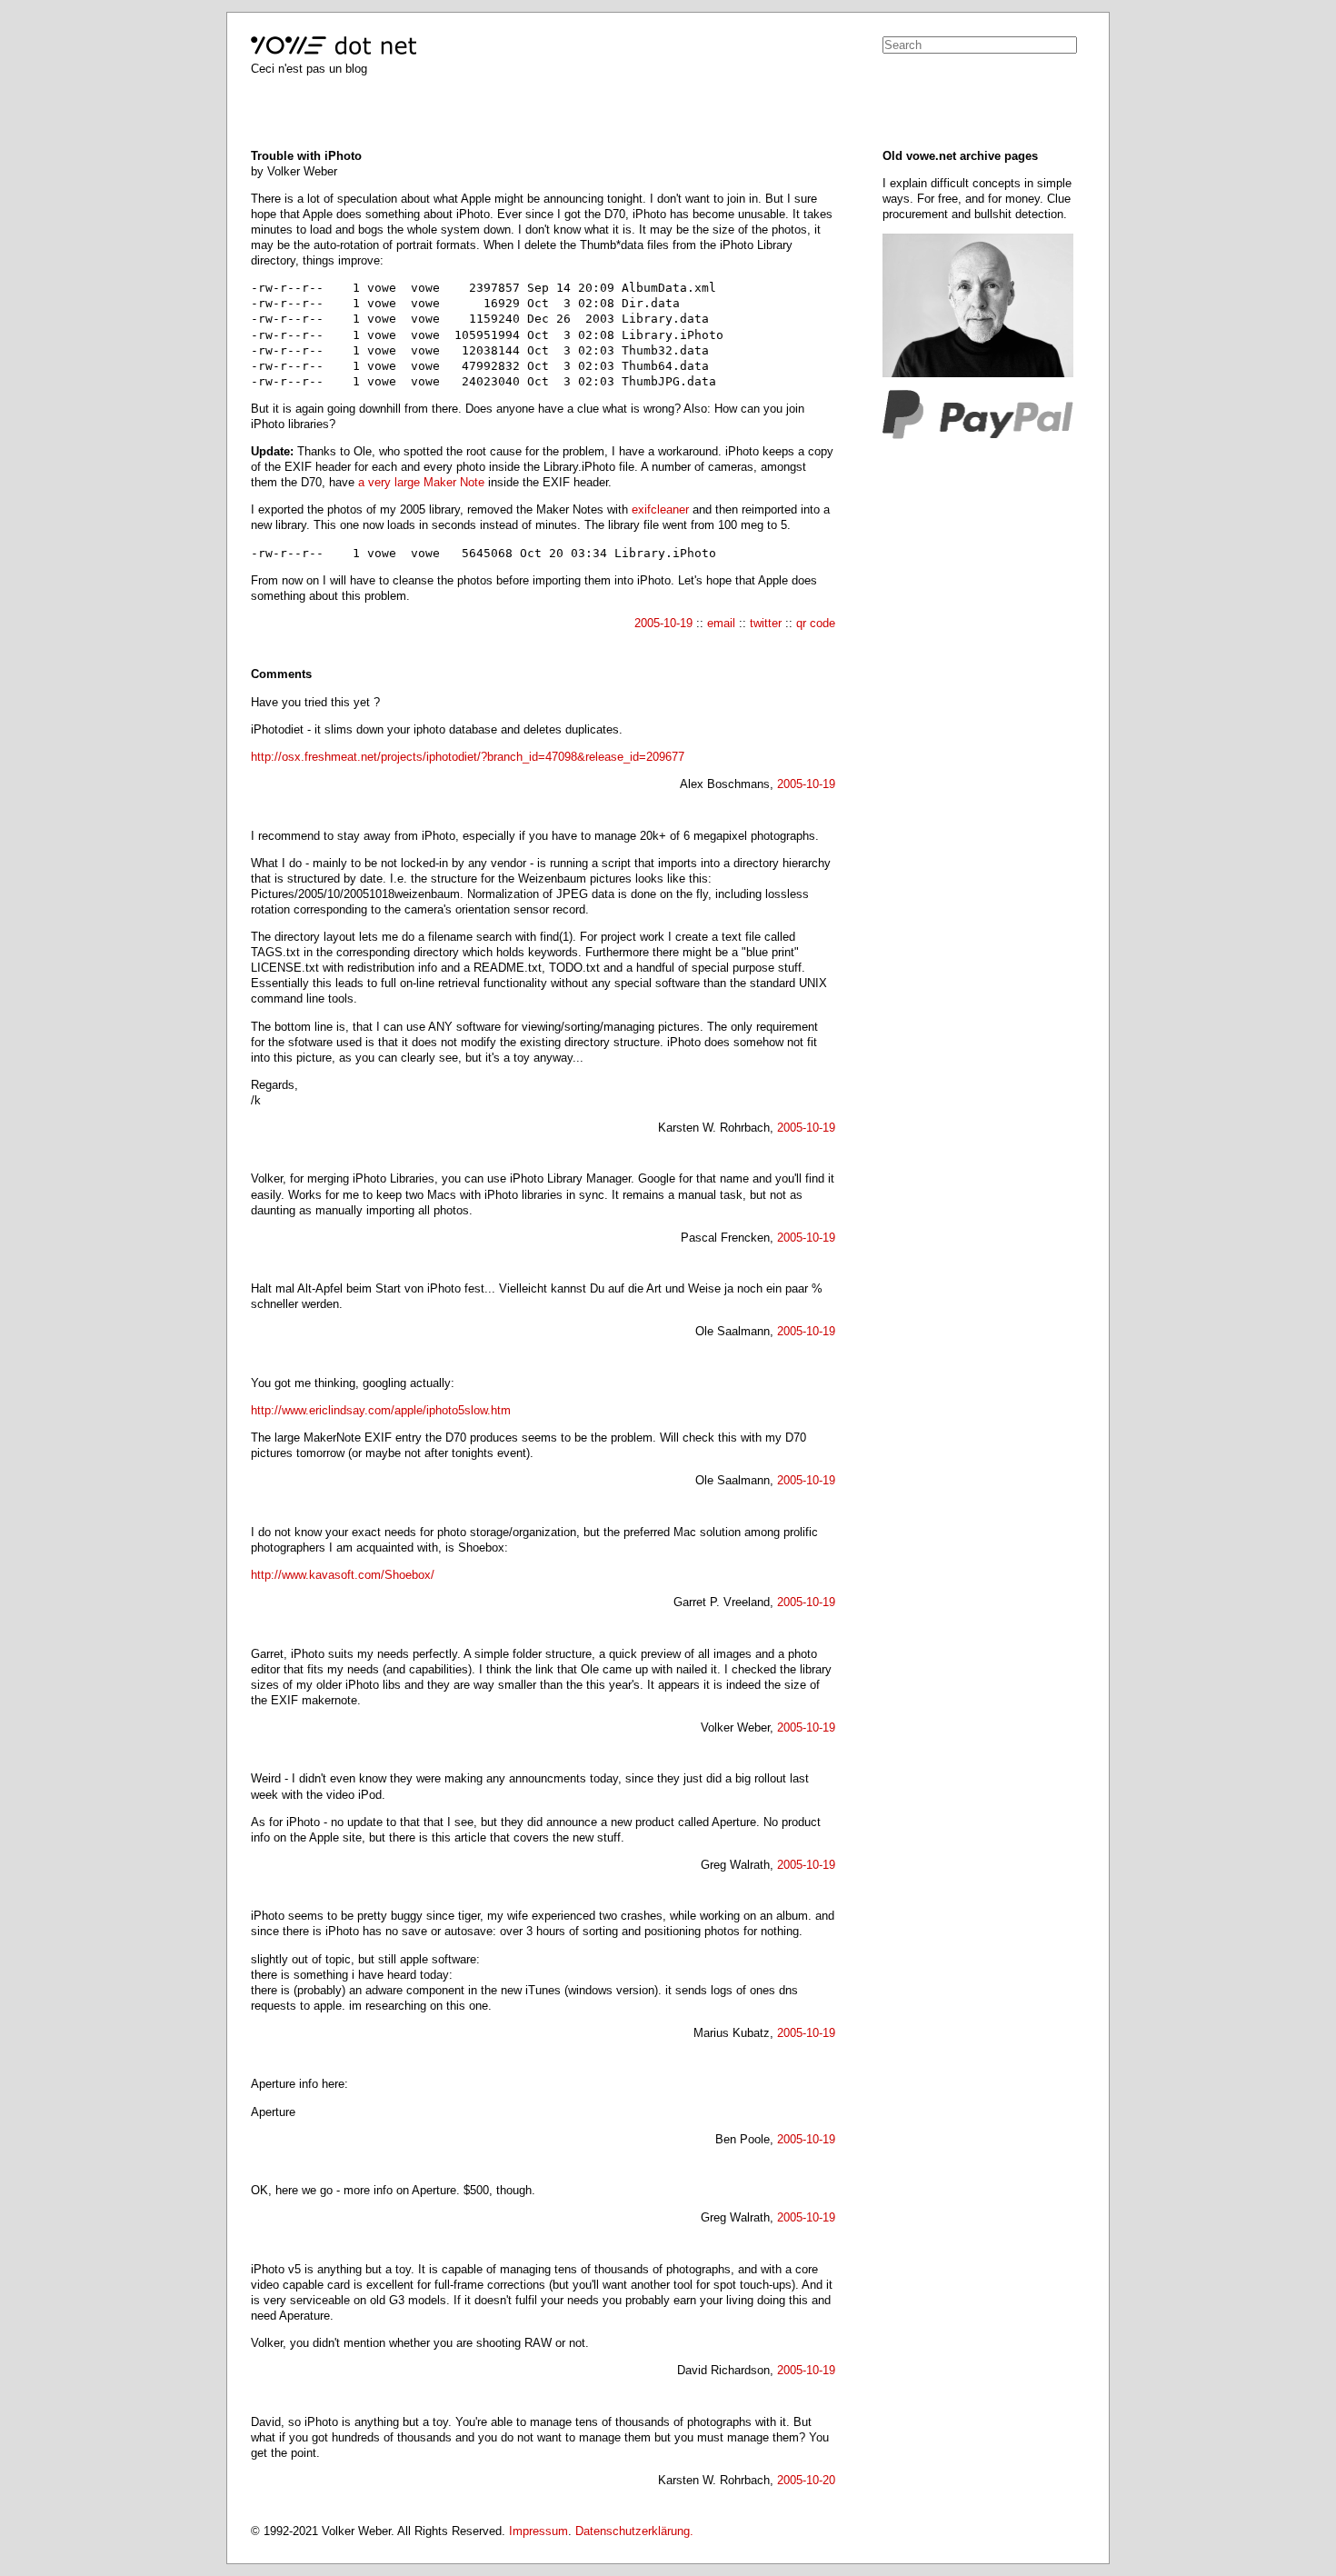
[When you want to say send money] (978, 435)
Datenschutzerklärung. (634, 2531)
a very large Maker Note (421, 482)
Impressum (538, 2531)
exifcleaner (660, 509)
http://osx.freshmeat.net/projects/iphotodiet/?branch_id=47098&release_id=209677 (468, 757)
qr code (816, 623)
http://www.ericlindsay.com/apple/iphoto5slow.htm (381, 1410)
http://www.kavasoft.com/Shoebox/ (343, 1575)
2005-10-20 (806, 2480)
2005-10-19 (663, 623)
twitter (766, 623)
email (721, 623)
